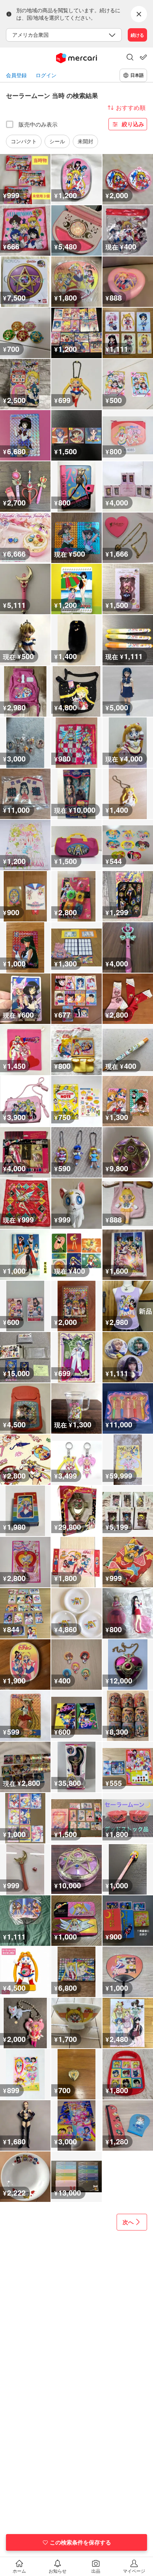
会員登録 (16, 75)
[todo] (143, 57)
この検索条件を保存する (80, 2542)
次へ (128, 2222)
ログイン (46, 75)
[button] (130, 58)
